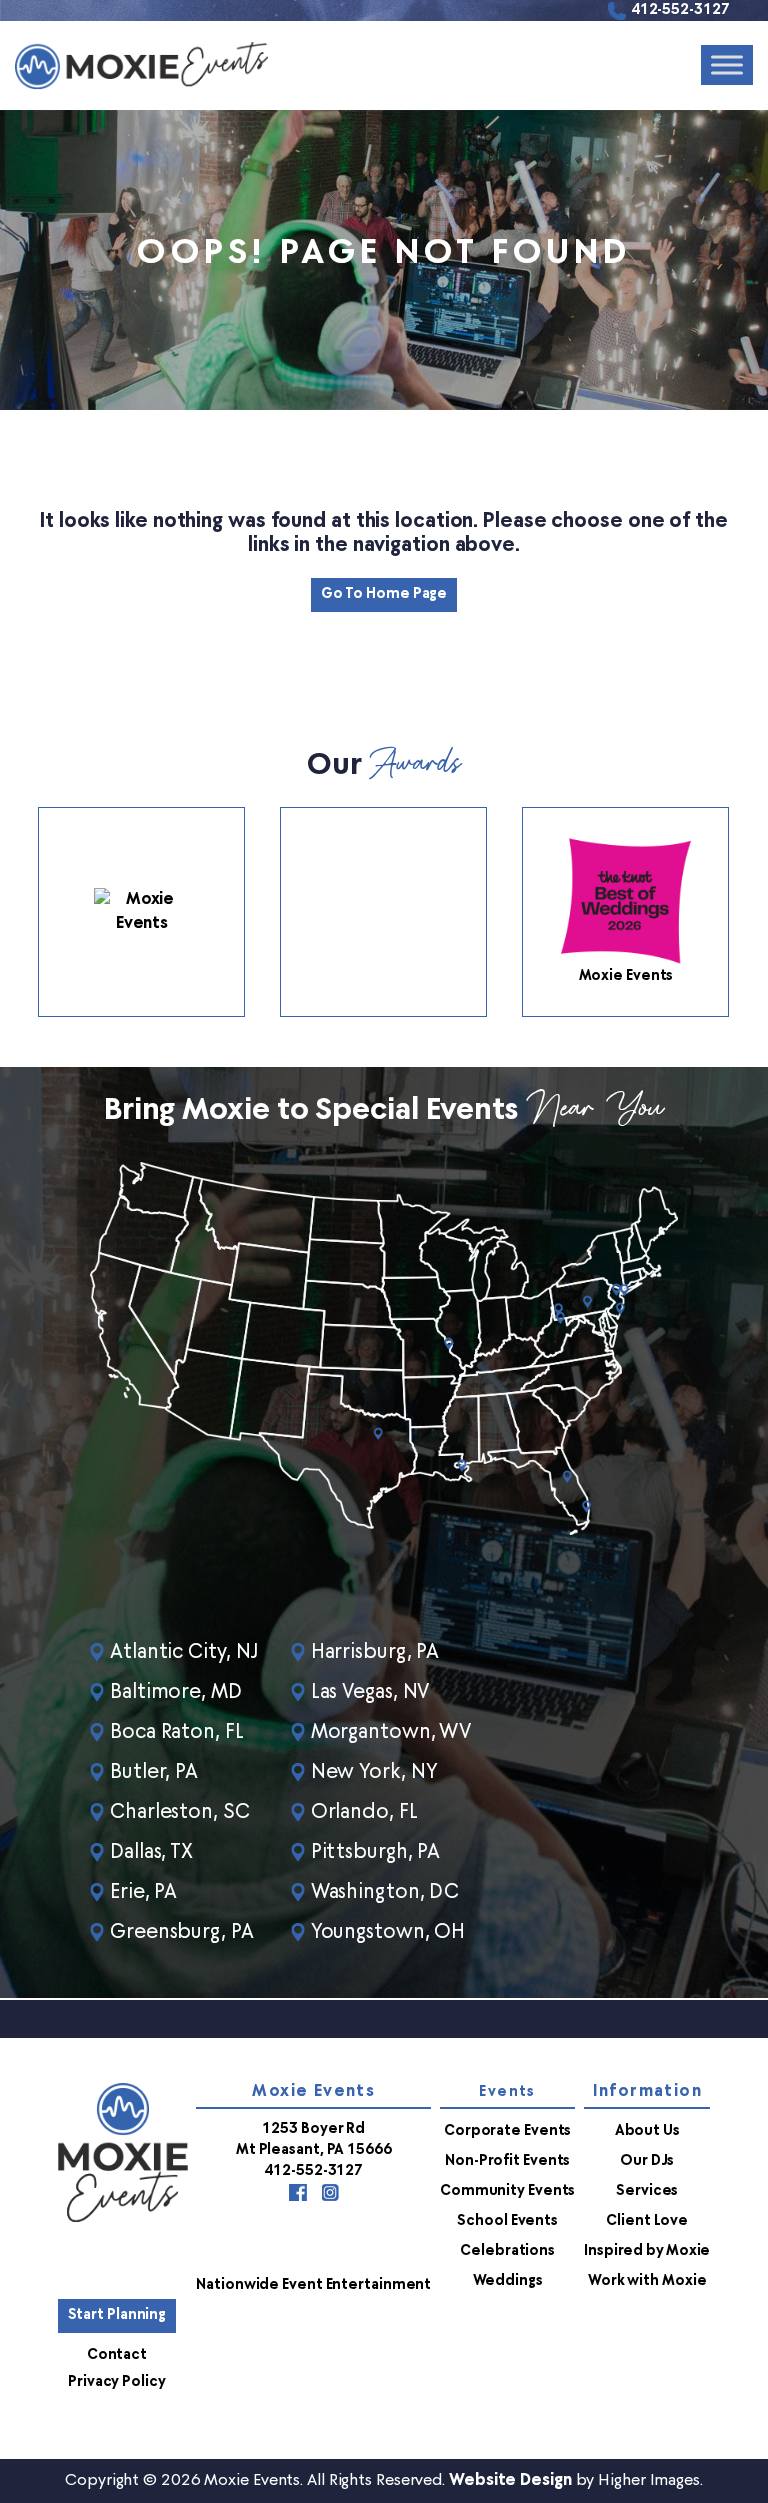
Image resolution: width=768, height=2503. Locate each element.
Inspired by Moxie (647, 2251)
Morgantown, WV (391, 1733)
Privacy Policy (117, 2382)
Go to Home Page (384, 594)
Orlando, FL (364, 1813)
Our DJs (647, 2161)
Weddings (508, 2281)
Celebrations (507, 2251)
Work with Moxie (647, 2281)
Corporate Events (507, 2131)
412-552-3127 (680, 10)
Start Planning (117, 2315)
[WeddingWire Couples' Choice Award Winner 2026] (141, 912)
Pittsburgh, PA (376, 1853)
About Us (647, 2131)
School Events (507, 2221)
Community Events (507, 2191)
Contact (117, 2355)
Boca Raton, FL (177, 1733)
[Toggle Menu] (727, 65)
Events (507, 2092)
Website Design (510, 2481)
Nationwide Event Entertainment (313, 2285)
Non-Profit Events (507, 2161)
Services (647, 2191)
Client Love (647, 2221)
